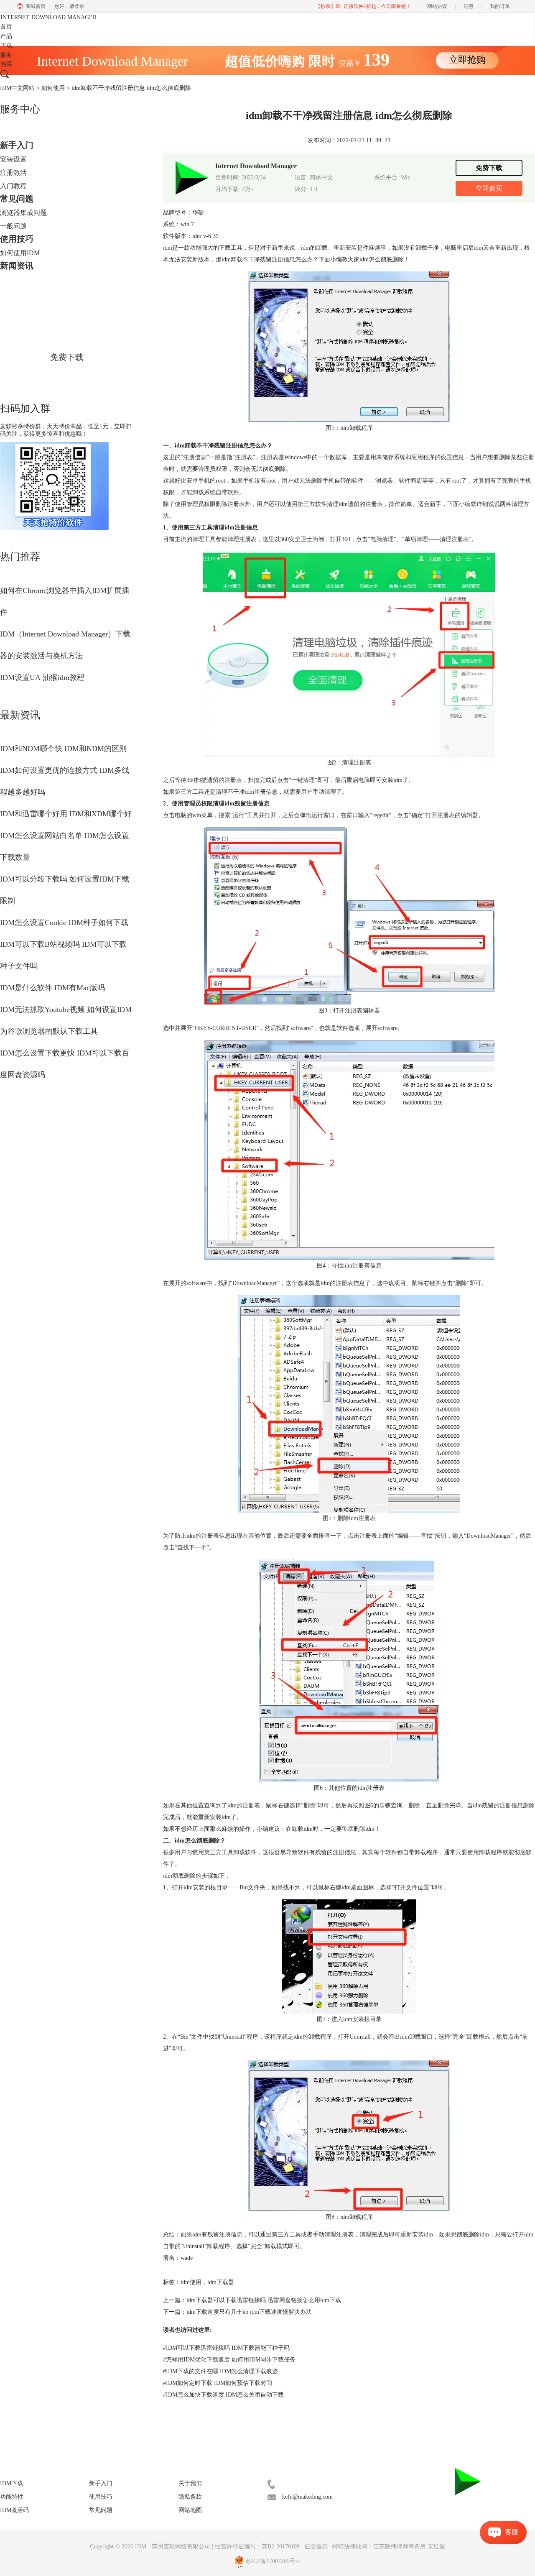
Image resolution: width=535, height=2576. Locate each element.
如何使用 (53, 88)
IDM (141, 2547)
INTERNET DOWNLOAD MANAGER (48, 17)
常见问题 (17, 199)
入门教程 (13, 186)
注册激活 (13, 172)
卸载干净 (427, 248)
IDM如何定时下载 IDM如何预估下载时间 (218, 2383)
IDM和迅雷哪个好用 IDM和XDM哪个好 (66, 814)
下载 (6, 45)
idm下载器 (221, 2282)
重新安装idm (214, 1817)
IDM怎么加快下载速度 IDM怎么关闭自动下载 (223, 2395)
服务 (6, 55)
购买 (6, 64)
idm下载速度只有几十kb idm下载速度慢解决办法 (249, 2312)
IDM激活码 (14, 2510)
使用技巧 (17, 239)
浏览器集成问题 (23, 213)
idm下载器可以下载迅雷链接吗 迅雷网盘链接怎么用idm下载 (264, 2300)
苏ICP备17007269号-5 (273, 2561)
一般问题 (13, 226)
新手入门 (17, 145)
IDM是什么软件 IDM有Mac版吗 (52, 988)
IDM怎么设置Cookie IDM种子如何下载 (64, 923)
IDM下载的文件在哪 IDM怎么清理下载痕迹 (220, 2371)
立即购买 (489, 188)
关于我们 (190, 2483)
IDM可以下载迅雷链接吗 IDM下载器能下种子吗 (226, 2348)
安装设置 (13, 159)
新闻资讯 (17, 266)
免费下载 (67, 357)
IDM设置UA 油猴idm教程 (42, 677)
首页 (6, 27)
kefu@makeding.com (307, 2497)
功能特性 (12, 2497)
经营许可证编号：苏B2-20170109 (257, 2547)
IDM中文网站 (17, 88)
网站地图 (190, 2510)
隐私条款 (190, 2497)
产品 (6, 36)
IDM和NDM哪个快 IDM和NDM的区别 (63, 749)
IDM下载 (11, 2483)
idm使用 (191, 2282)
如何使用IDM (20, 253)
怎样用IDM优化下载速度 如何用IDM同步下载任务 (229, 2360)
